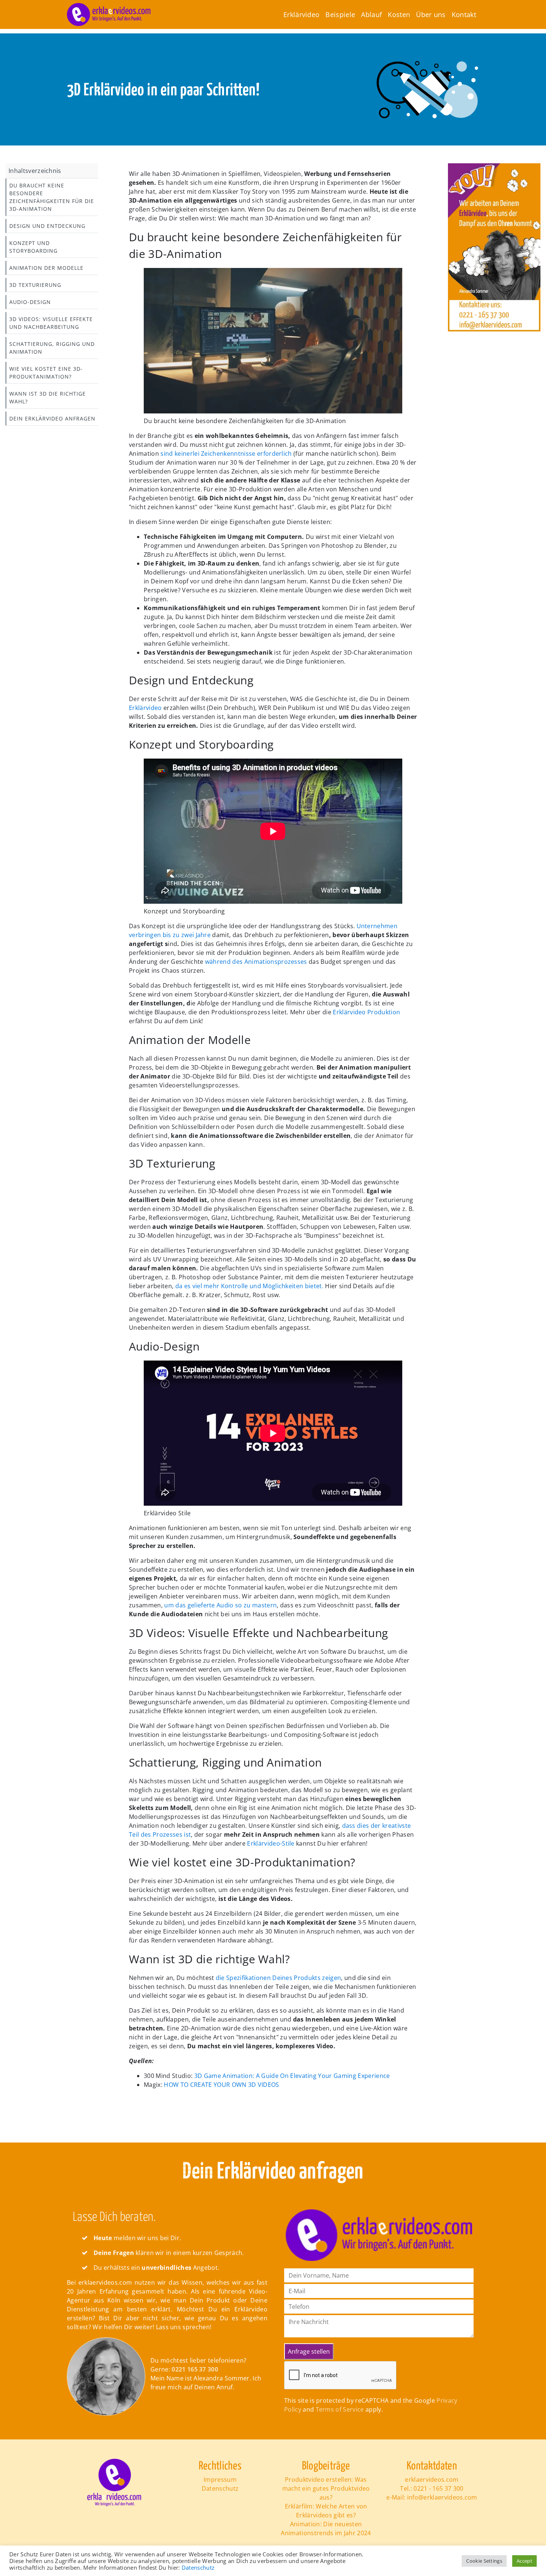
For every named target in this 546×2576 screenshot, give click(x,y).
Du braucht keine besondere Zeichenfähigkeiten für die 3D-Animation (52, 197)
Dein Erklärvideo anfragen (52, 418)
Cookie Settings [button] (484, 2561)
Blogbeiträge (326, 2466)
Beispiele (340, 14)
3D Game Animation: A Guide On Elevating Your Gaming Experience (292, 2076)
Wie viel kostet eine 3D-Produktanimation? (46, 373)
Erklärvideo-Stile (272, 1843)
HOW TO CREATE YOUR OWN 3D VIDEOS (221, 2085)
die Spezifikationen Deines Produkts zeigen (278, 1978)
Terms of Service (340, 2409)
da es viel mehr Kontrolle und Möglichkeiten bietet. (249, 1286)
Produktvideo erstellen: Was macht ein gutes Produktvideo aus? (326, 2488)
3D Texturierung (35, 285)
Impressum (220, 2480)
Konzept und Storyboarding (33, 247)
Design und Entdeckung (47, 226)
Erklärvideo (302, 14)
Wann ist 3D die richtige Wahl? (48, 397)
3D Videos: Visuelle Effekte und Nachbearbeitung (51, 323)
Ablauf (371, 14)
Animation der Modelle (46, 268)
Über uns (431, 14)
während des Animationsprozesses (257, 962)
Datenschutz (220, 2488)
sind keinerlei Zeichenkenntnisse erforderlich (227, 454)
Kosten (399, 14)
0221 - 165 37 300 (438, 2488)
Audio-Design (30, 302)
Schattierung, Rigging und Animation (52, 348)
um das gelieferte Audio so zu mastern (220, 1605)
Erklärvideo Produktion (366, 1012)
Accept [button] (524, 2561)
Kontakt (464, 14)
